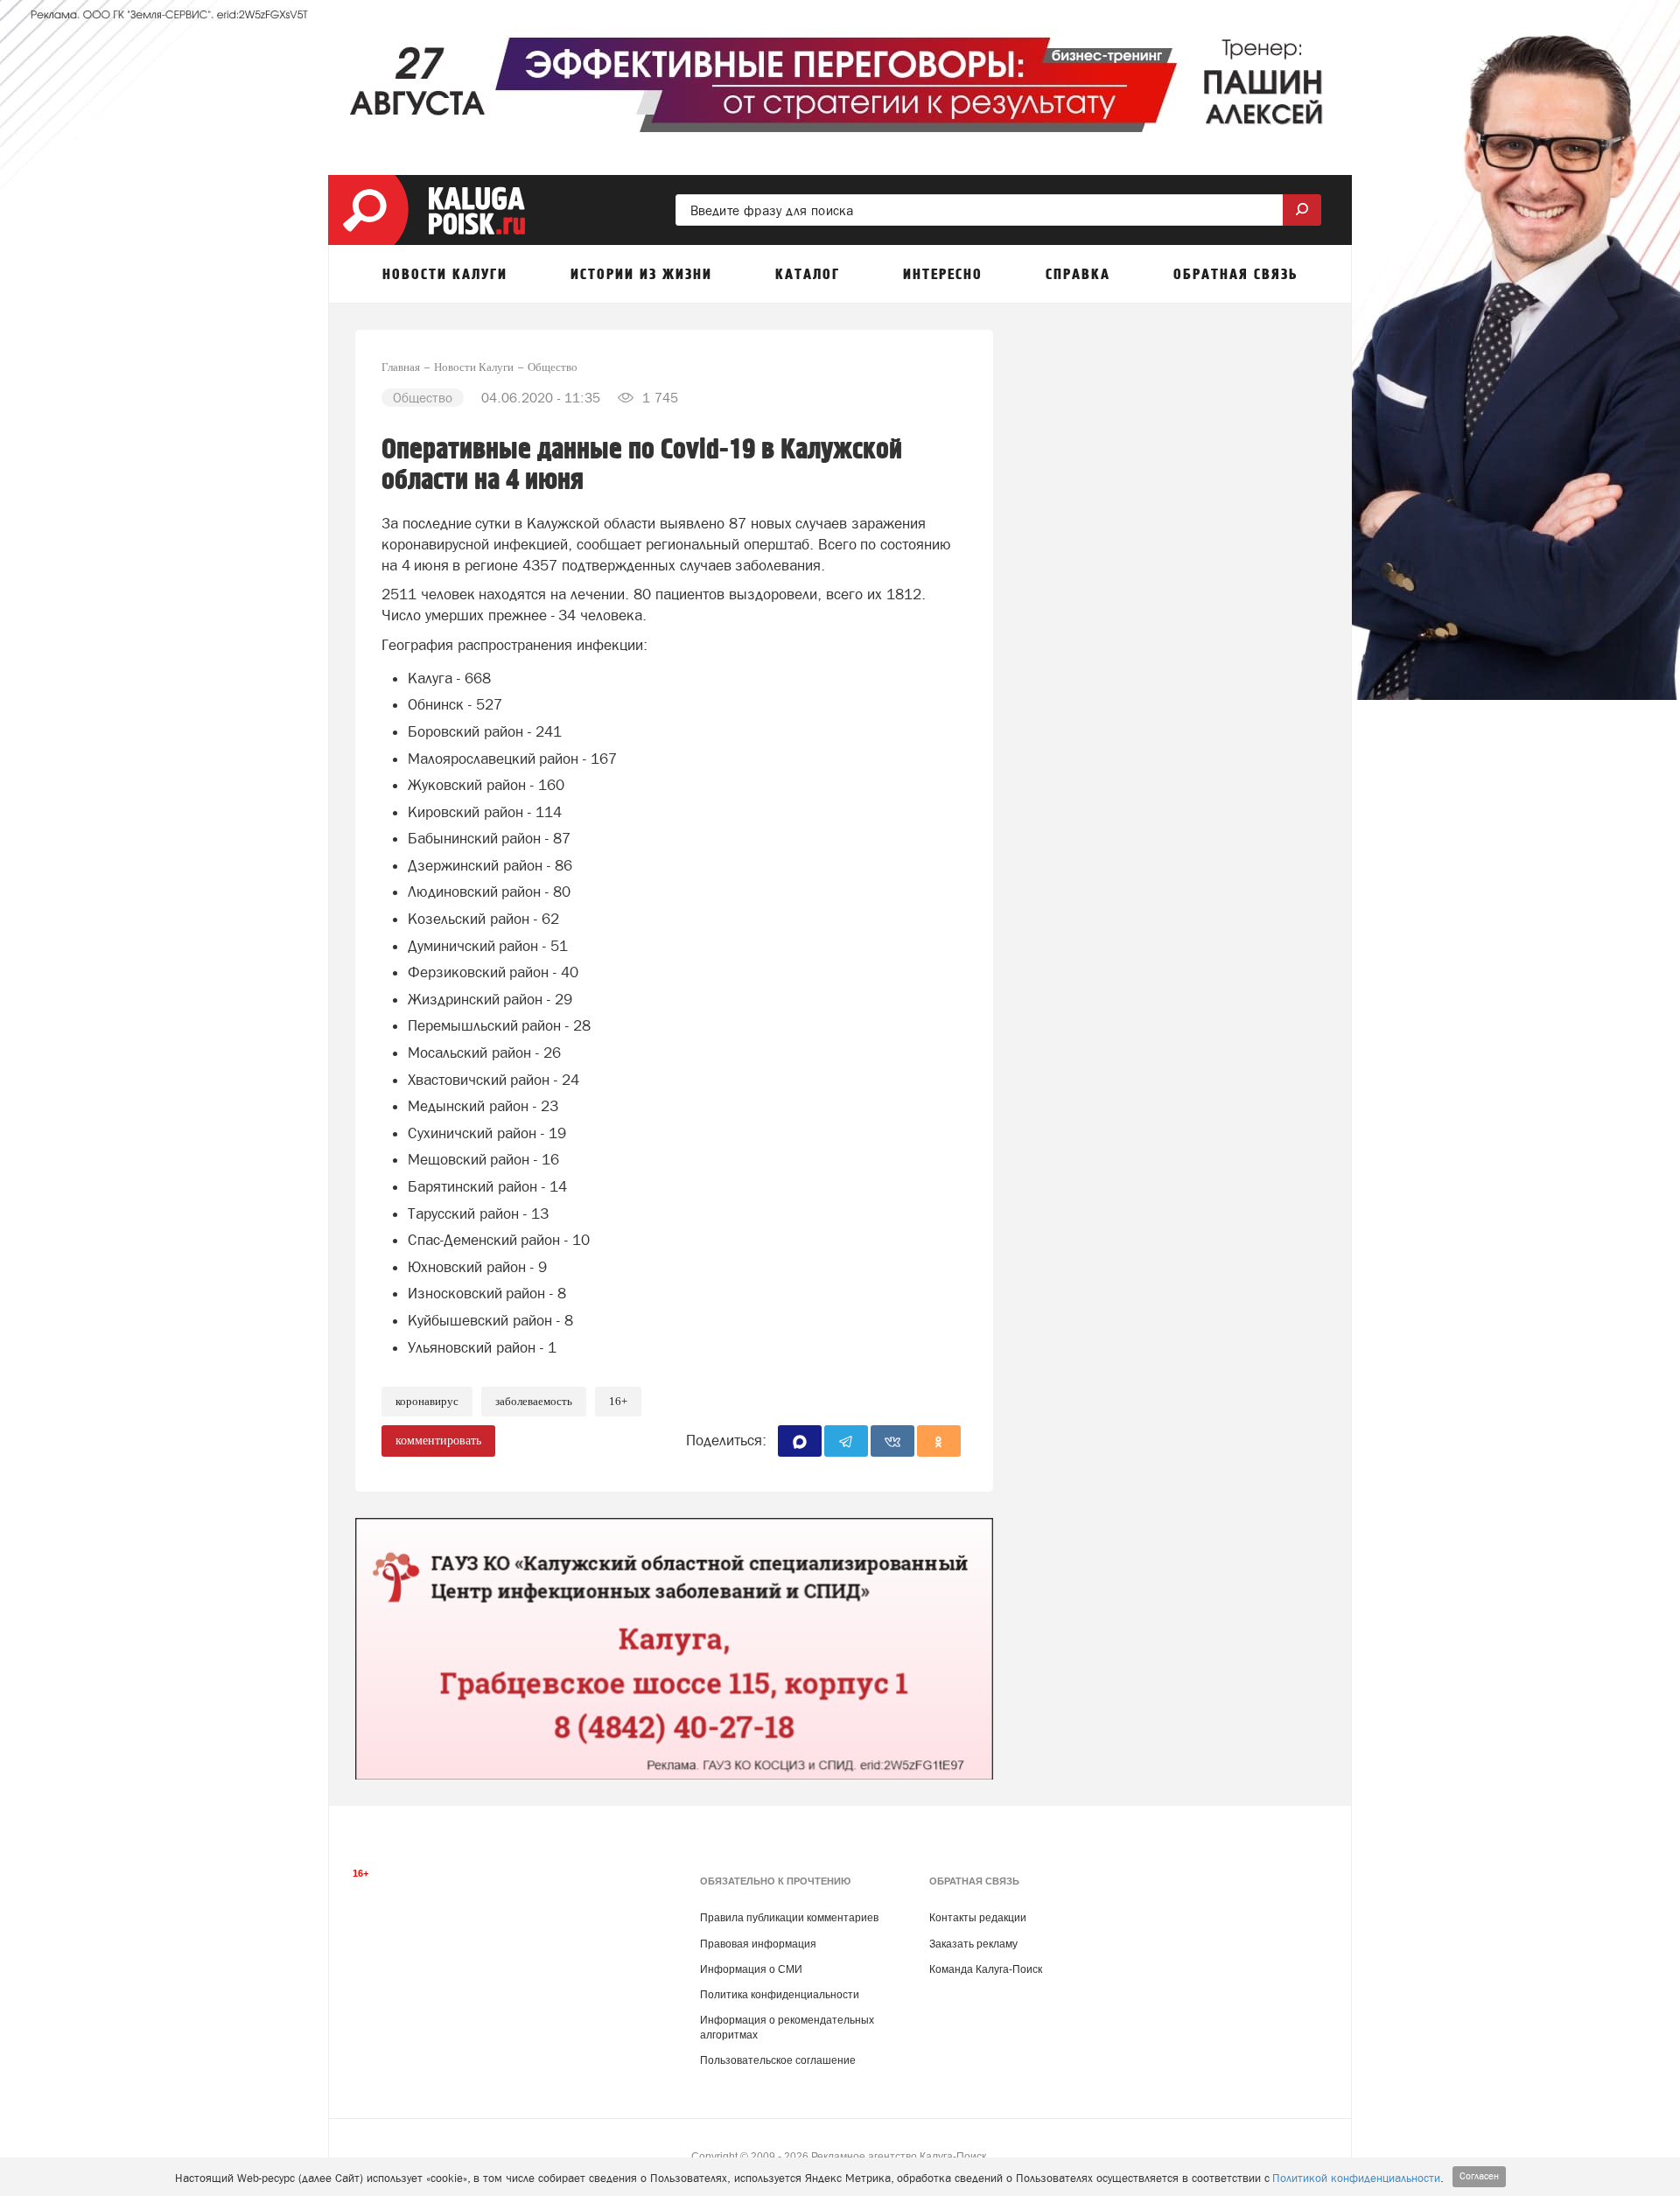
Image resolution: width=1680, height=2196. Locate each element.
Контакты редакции (978, 1918)
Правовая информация (758, 1944)
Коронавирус (427, 1401)
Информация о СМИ (751, 1969)
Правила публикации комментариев (789, 1918)
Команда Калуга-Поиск (986, 1969)
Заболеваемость (534, 1401)
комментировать (438, 1441)
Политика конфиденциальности (780, 1995)
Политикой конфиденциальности (1356, 2178)
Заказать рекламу (973, 1944)
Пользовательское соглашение (778, 2060)
